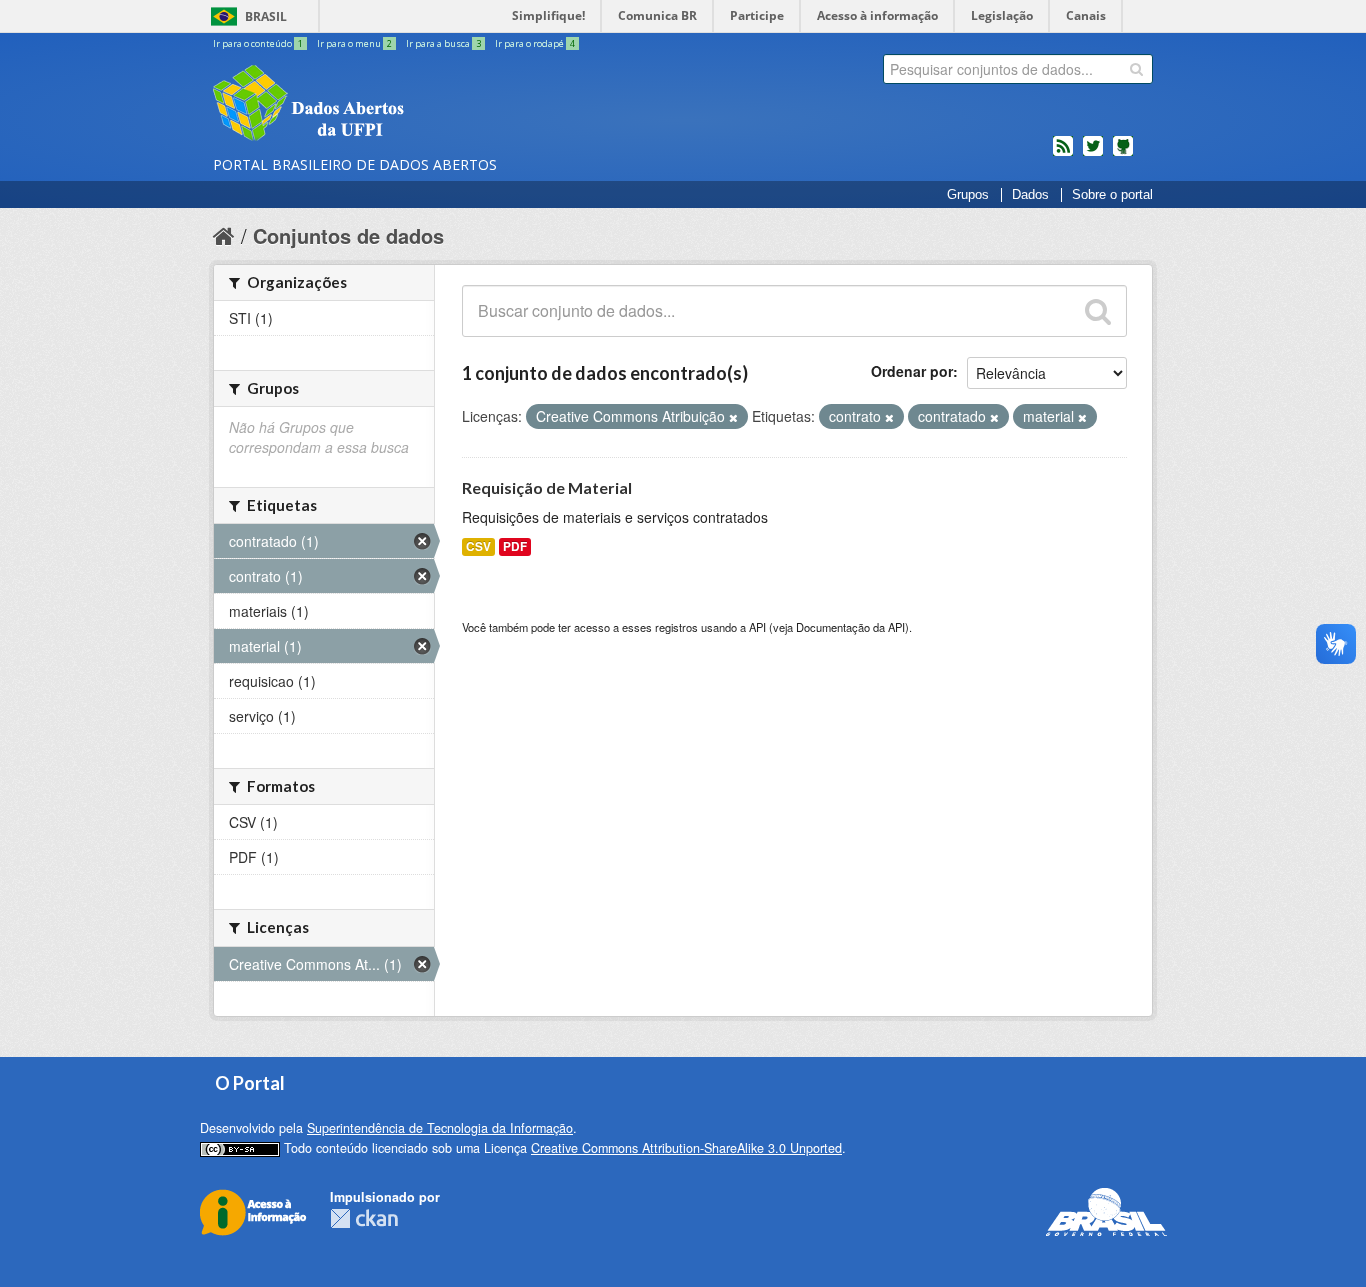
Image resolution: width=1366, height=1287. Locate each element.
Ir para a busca (443, 43)
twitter (1093, 154)
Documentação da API (850, 627)
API (757, 627)
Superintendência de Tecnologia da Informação (440, 1128)
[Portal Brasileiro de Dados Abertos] (428, 105)
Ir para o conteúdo (258, 43)
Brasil (266, 16)
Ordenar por (912, 371)
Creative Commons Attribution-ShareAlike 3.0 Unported (686, 1148)
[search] (1136, 69)
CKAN (364, 1218)
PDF (515, 546)
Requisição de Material (547, 487)
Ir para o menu (354, 43)
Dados (1030, 195)
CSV (478, 546)
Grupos (968, 195)
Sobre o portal (1112, 195)
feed (1063, 154)
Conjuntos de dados (348, 235)
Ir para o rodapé (535, 43)
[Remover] (733, 417)
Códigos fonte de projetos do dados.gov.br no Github (1123, 154)
